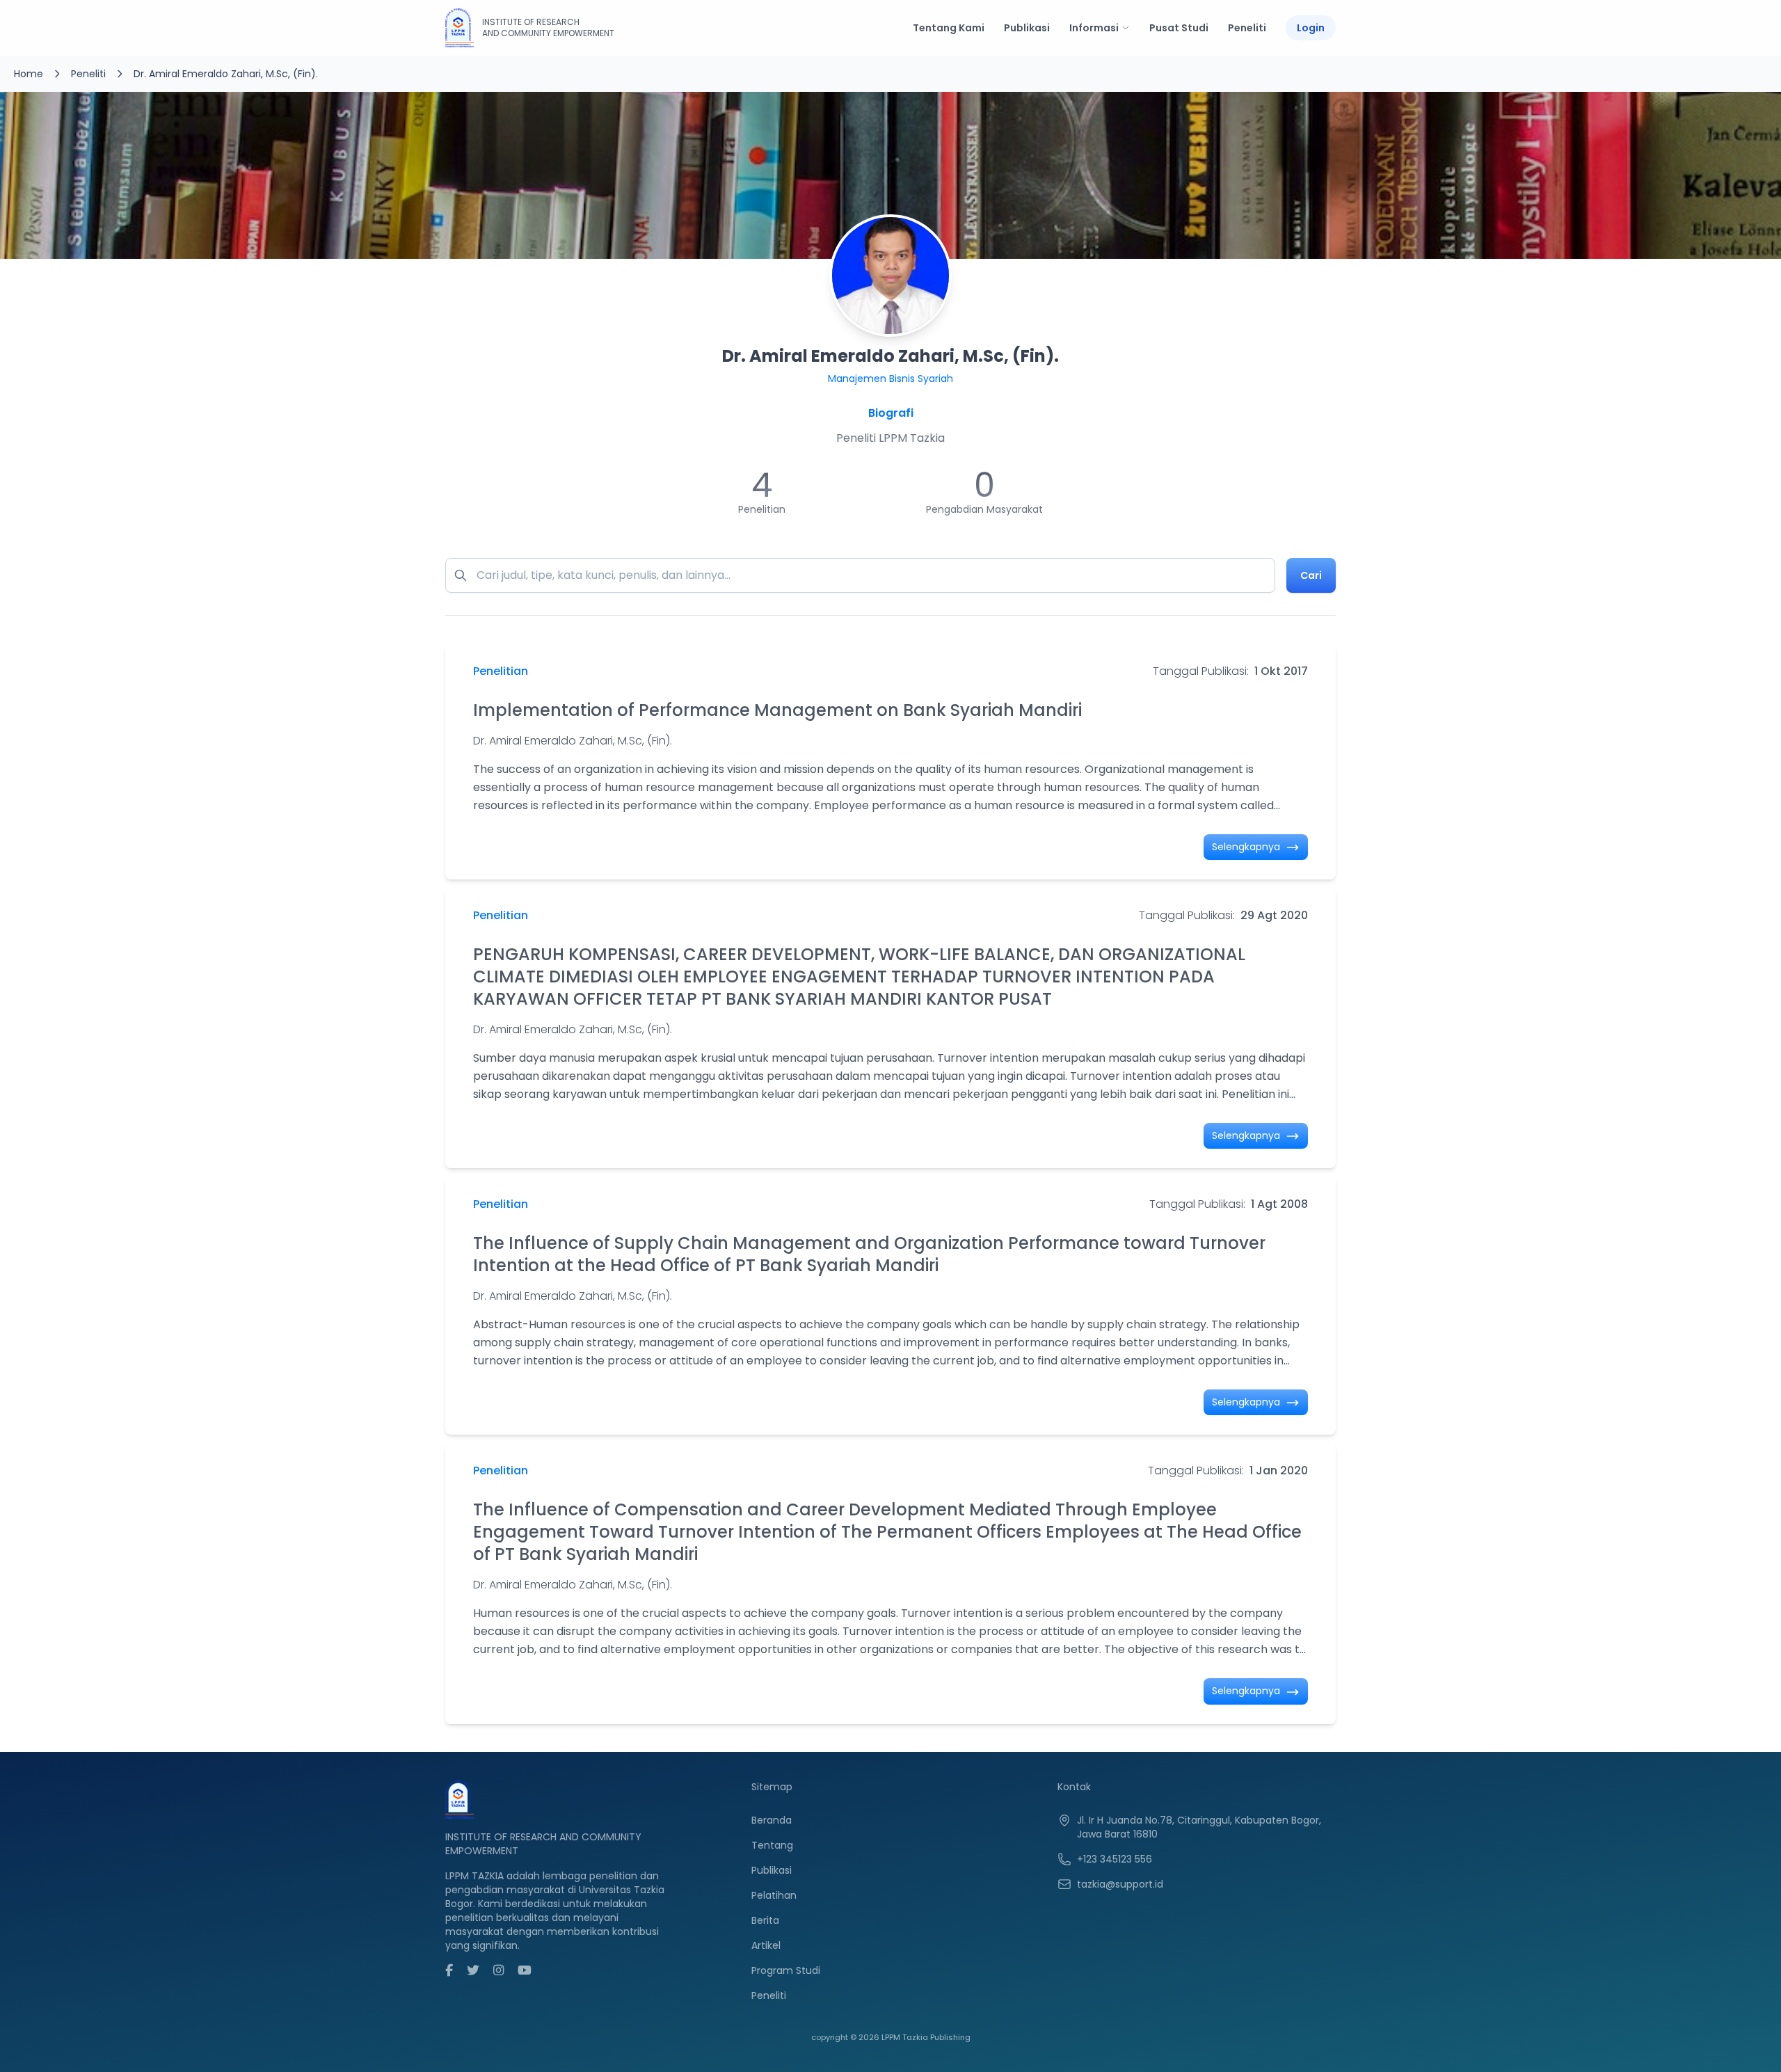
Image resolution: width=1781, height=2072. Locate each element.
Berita (765, 1920)
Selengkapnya (1247, 847)
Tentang (772, 1845)
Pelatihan (774, 1895)
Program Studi (786, 1970)
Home (29, 74)
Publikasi (1027, 28)
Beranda (772, 1820)
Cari (1311, 575)
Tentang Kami (949, 28)
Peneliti (1247, 28)
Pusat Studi (1179, 28)
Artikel (766, 1945)
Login (1311, 28)
